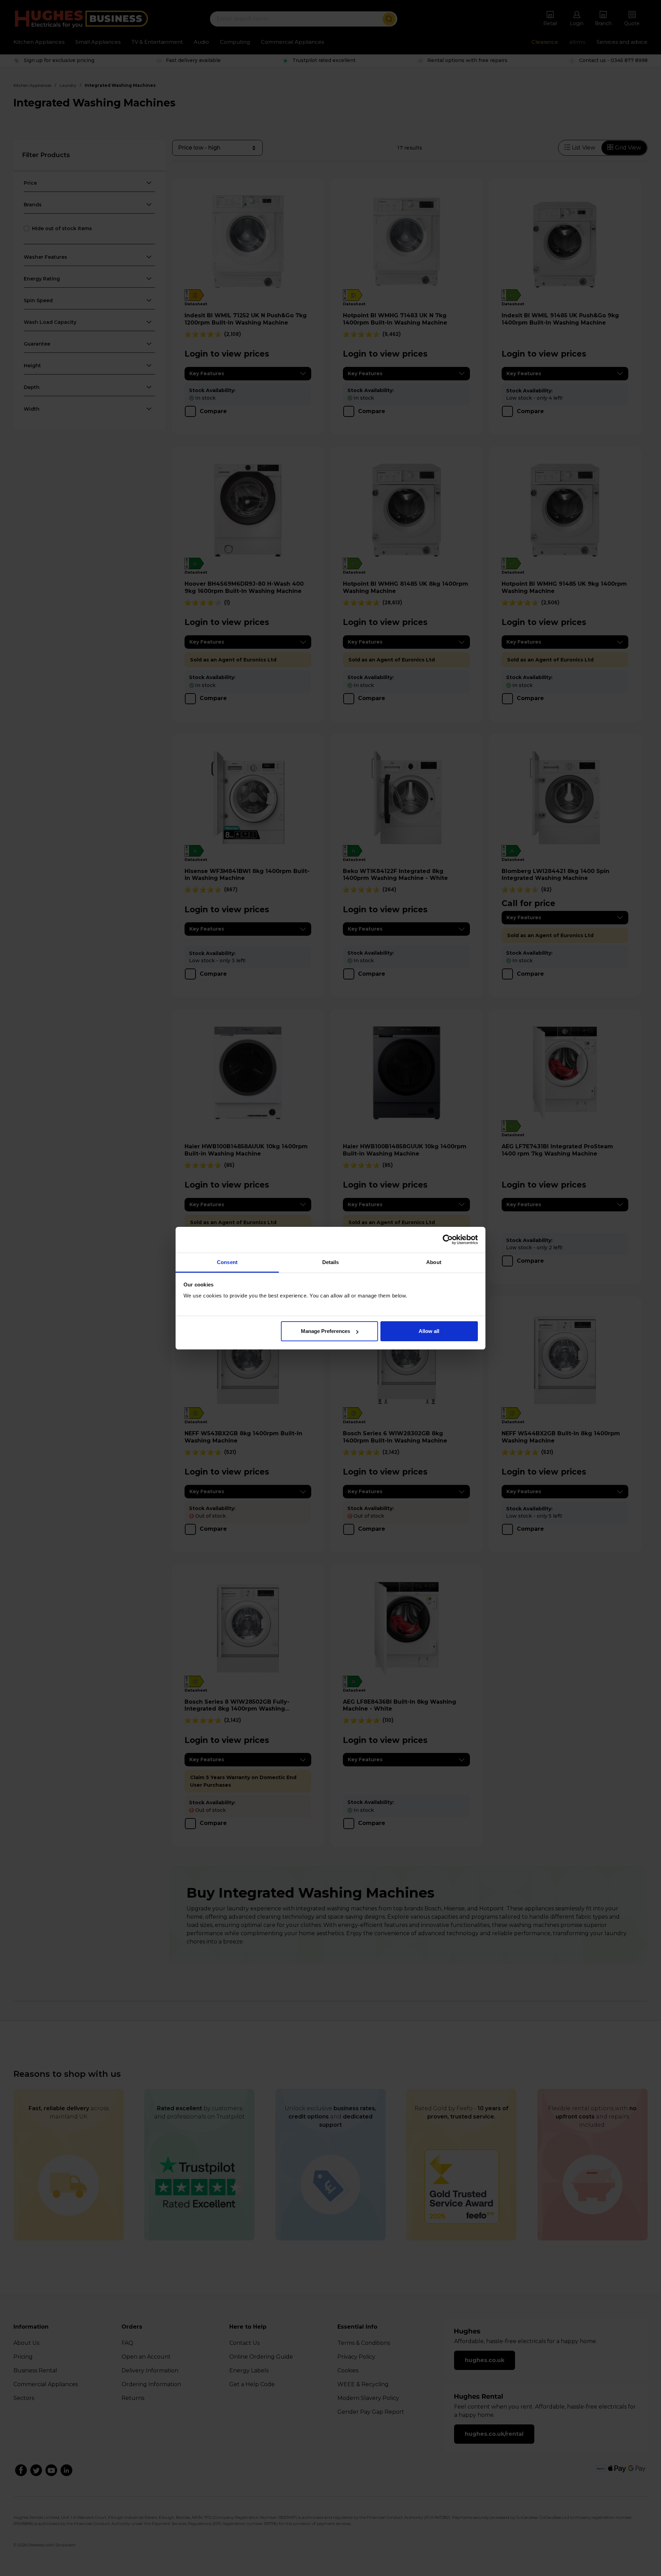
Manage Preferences (326, 1331)
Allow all (429, 1331)
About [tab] (434, 1262)
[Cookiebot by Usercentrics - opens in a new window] (448, 1240)
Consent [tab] (227, 1262)
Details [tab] (331, 1262)
